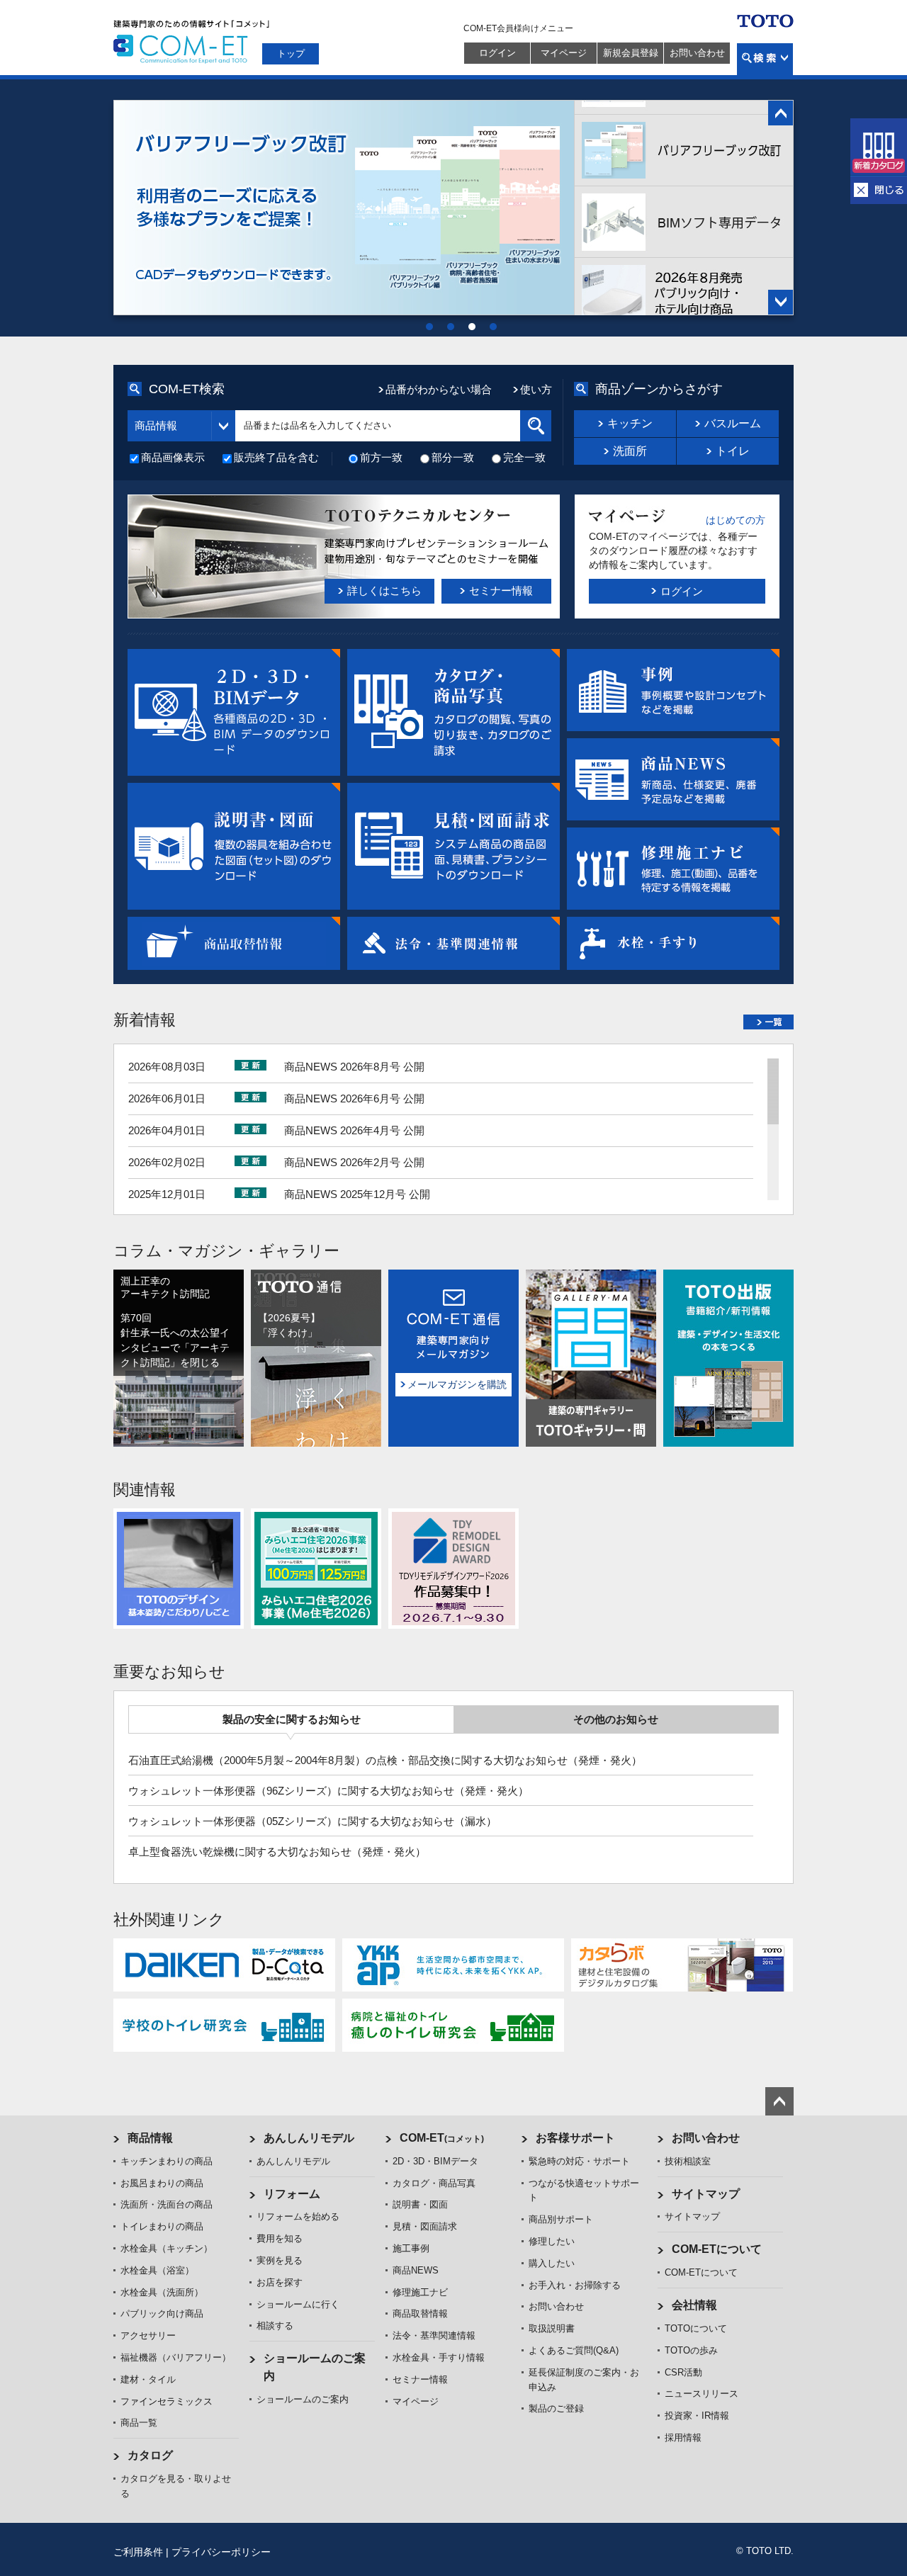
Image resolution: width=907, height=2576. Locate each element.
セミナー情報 (420, 2379)
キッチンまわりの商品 (167, 2161)
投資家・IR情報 (697, 2416)
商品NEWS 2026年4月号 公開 (354, 1130)
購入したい (552, 2263)
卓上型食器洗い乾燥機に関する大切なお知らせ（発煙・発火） (277, 1852)
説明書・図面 (420, 2204)
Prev (781, 113)
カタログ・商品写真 (434, 2183)
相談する (275, 2326)
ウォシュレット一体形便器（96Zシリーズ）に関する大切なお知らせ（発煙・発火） (328, 1791)
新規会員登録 (631, 53)
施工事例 (411, 2248)
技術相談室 (688, 2161)
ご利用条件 (138, 2552)
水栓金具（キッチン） (167, 2248)
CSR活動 (683, 2372)
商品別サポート (561, 2219)
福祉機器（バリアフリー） (176, 2357)
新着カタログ (879, 147)
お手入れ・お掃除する (575, 2285)
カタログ (150, 2455)
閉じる (879, 190)
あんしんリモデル (309, 2138)
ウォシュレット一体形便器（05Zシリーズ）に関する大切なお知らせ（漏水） (312, 1821)
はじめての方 (736, 520)
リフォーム (292, 2194)
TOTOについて (696, 2328)
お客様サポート (575, 2138)
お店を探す (280, 2282)
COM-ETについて (717, 2249)
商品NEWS (416, 2270)
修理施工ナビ (420, 2292)
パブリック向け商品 (162, 2314)
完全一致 (524, 457)
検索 (765, 59)
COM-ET (442, 2138)
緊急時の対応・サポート (579, 2161)
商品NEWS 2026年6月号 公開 (354, 1098)
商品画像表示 (173, 457)
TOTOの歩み (691, 2350)
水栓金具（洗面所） (162, 2292)
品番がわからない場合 (439, 389)
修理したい (552, 2241)
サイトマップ (706, 2194)
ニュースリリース (702, 2394)
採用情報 (683, 2437)
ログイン (497, 53)
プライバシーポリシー (221, 2552)
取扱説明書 (552, 2328)
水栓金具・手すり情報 (439, 2357)
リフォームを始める (298, 2216)
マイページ (564, 53)
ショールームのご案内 (303, 2399)
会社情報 (694, 2305)
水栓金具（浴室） (157, 2270)
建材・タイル (148, 2379)
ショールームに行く (298, 2304)
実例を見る (280, 2260)
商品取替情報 (420, 2314)
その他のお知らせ (616, 1719)
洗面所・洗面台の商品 (167, 2204)
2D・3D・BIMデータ (435, 2161)
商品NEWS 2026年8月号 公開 (354, 1067)
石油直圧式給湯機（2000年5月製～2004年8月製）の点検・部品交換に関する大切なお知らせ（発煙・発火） (385, 1760)
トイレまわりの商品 (162, 2226)
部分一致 (453, 457)
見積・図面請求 (425, 2226)
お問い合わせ (697, 53)
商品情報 (150, 2138)
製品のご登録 (556, 2408)
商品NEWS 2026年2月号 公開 (354, 1162)
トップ (291, 53)
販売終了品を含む (276, 457)
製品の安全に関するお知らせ (292, 1719)
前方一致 (381, 457)
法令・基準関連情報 (434, 2335)
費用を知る (280, 2238)
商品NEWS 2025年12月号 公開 (357, 1194)
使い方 (536, 389)
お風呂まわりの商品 (162, 2183)
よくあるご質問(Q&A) (574, 2350)
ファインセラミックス (167, 2401)
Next (781, 302)
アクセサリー (148, 2335)
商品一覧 (139, 2423)
